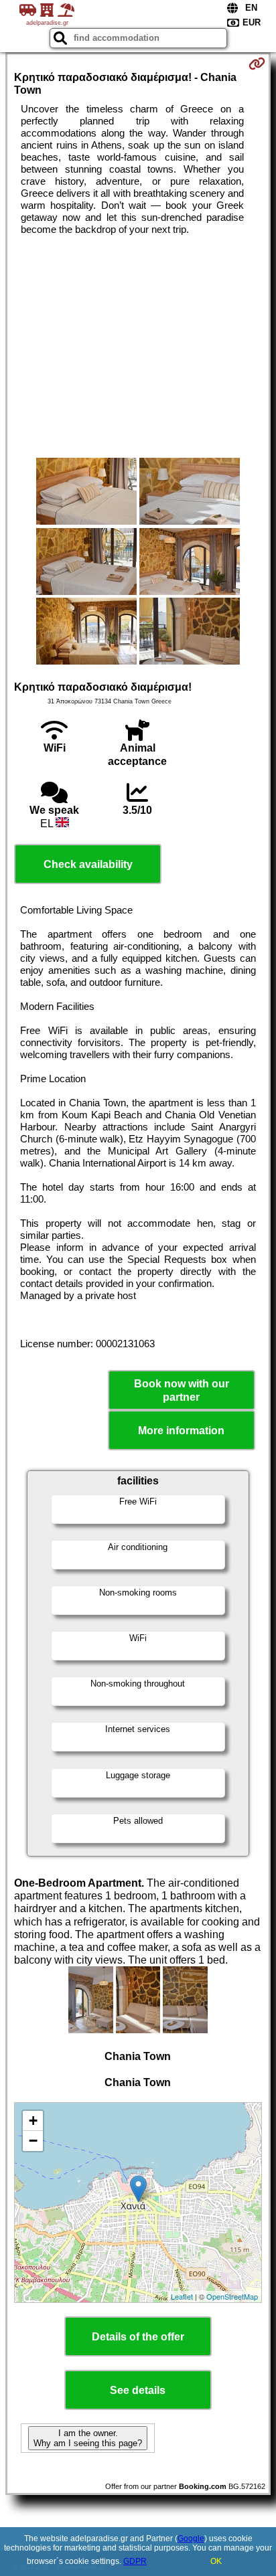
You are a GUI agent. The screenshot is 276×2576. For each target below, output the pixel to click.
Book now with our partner (182, 1390)
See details (138, 2390)
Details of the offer (138, 2337)
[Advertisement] (138, 347)
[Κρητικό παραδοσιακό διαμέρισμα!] (86, 493)
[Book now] (257, 64)
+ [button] (33, 2121)
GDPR (135, 2561)
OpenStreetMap (232, 2296)
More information (181, 1431)
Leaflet (182, 2296)
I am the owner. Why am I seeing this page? (88, 2438)
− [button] (33, 2141)
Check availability (88, 864)
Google (191, 2539)
